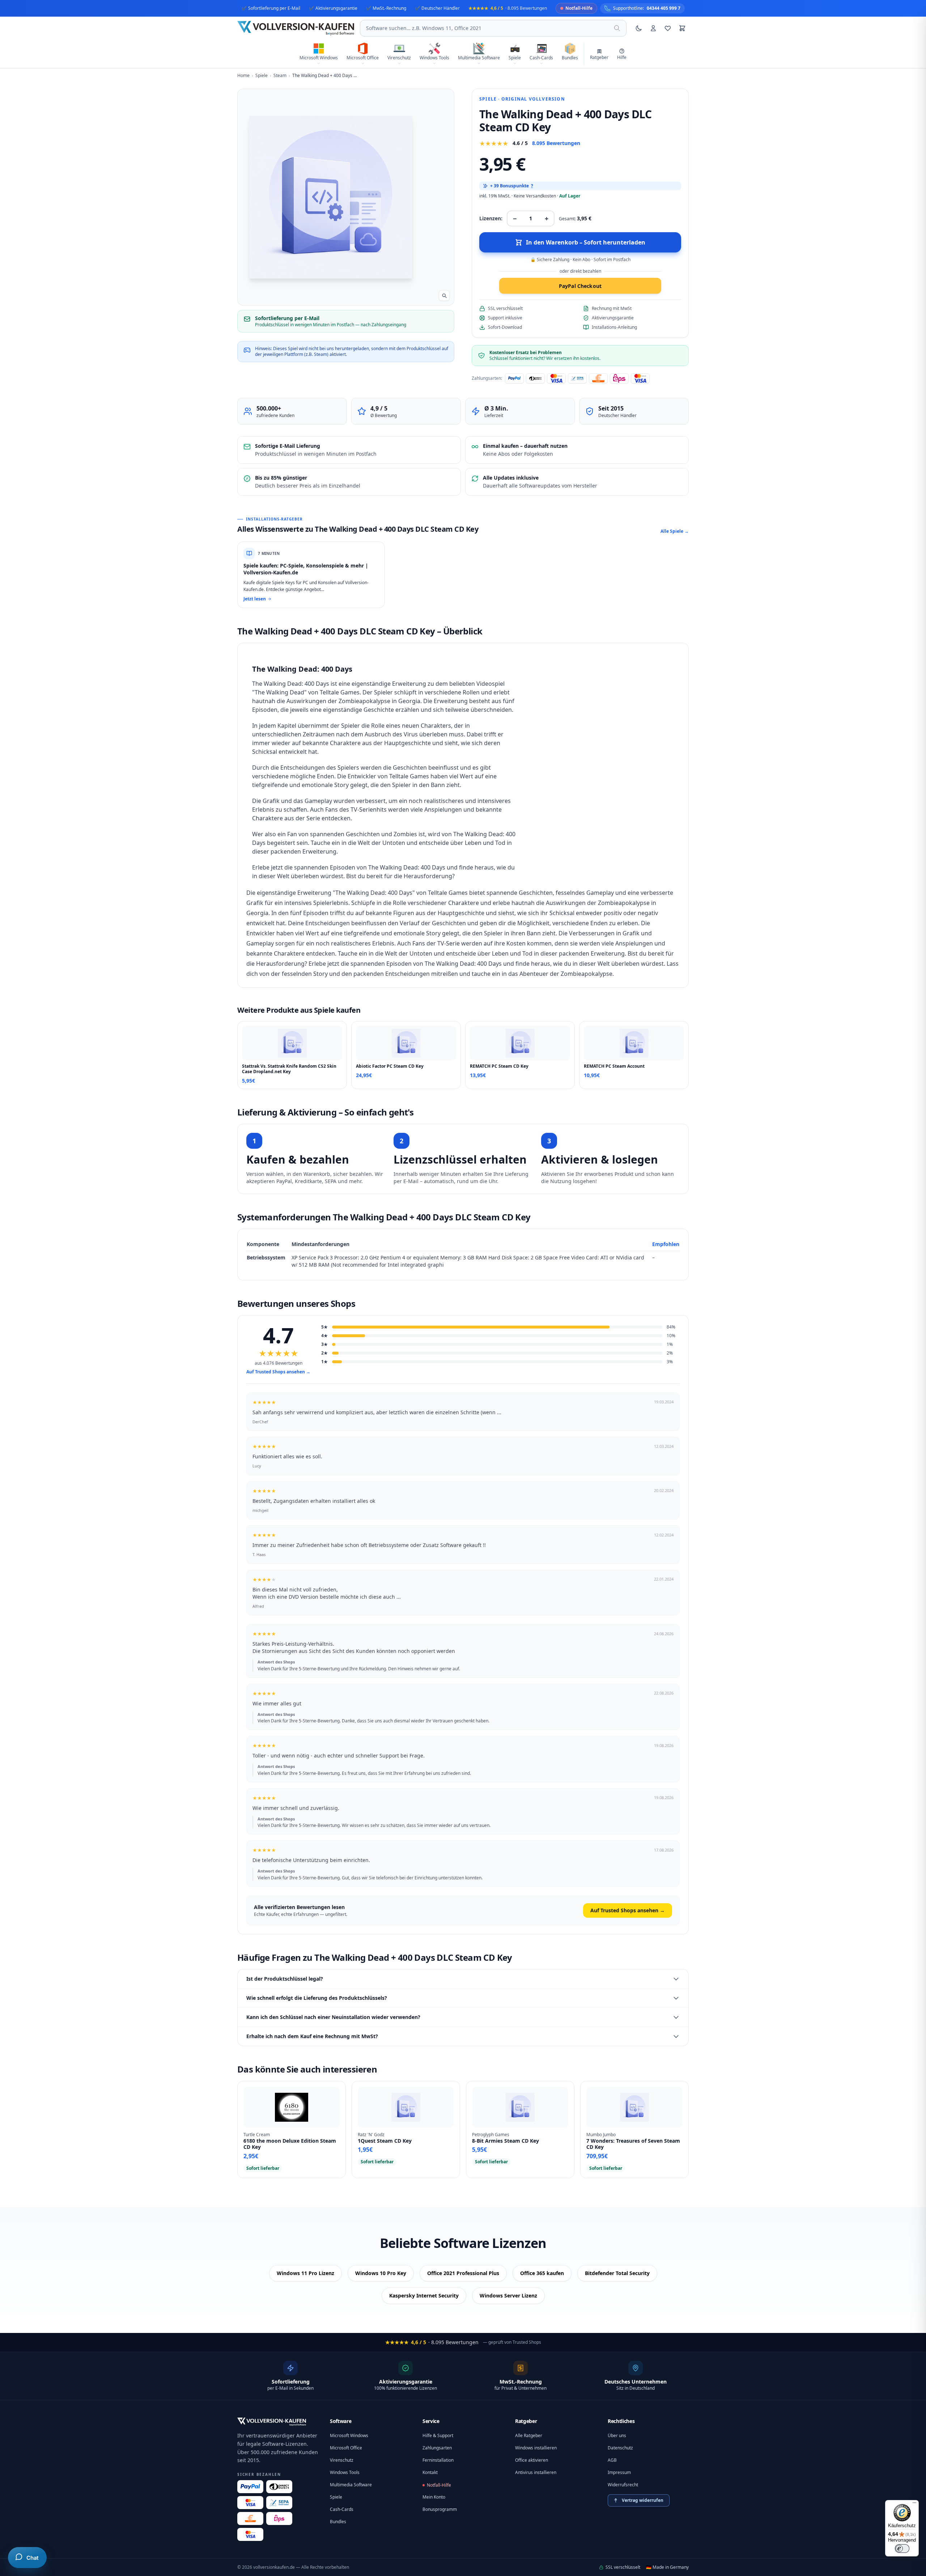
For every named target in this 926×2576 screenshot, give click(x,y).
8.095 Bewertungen (556, 143)
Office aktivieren (532, 2460)
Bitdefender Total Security (617, 2273)
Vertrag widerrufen (643, 2500)
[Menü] (914, 2504)
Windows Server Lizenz (508, 2296)
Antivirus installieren (536, 2472)
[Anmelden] (653, 28)
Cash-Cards (342, 2509)
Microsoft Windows (349, 2435)
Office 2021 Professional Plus (463, 2273)
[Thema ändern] (639, 28)
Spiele (488, 99)
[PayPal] (250, 2487)
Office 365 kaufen (542, 2273)
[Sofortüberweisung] (279, 2487)
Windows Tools (345, 2472)
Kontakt (430, 2472)
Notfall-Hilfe (439, 2485)
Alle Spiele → (675, 531)
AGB (612, 2460)
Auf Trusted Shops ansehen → (278, 1372)
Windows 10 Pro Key (381, 2273)
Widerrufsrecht (623, 2485)
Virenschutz (342, 2460)
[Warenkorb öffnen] (682, 28)
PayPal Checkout (580, 286)
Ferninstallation (438, 2460)
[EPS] (279, 2518)
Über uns (617, 2435)
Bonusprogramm (440, 2509)
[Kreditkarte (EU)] (250, 2534)
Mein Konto (434, 2497)
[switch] (902, 2549)
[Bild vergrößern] (444, 296)
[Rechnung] (250, 2518)
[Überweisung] (279, 2503)
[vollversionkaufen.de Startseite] (272, 2422)
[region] (463, 1255)
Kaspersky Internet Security (424, 2296)
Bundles (338, 2522)
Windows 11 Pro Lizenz (305, 2273)
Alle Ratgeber (529, 2435)
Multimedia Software (351, 2485)
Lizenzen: (491, 218)
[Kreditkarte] (250, 2503)
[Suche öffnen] (617, 28)
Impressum (619, 2472)
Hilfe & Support (438, 2435)
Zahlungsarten (437, 2448)
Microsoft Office (346, 2448)
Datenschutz (620, 2448)
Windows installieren (536, 2448)
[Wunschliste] (668, 28)
